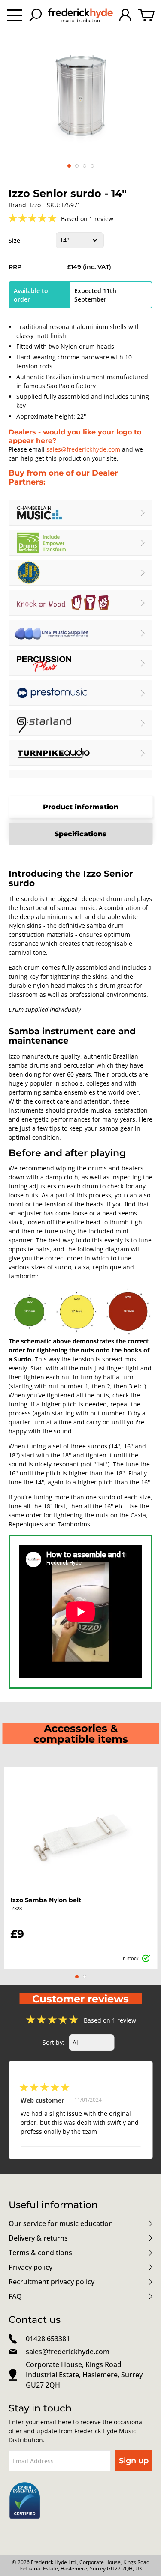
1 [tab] (77, 1977)
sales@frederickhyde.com (83, 449)
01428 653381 (48, 2339)
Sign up (134, 2461)
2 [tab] (85, 1977)
